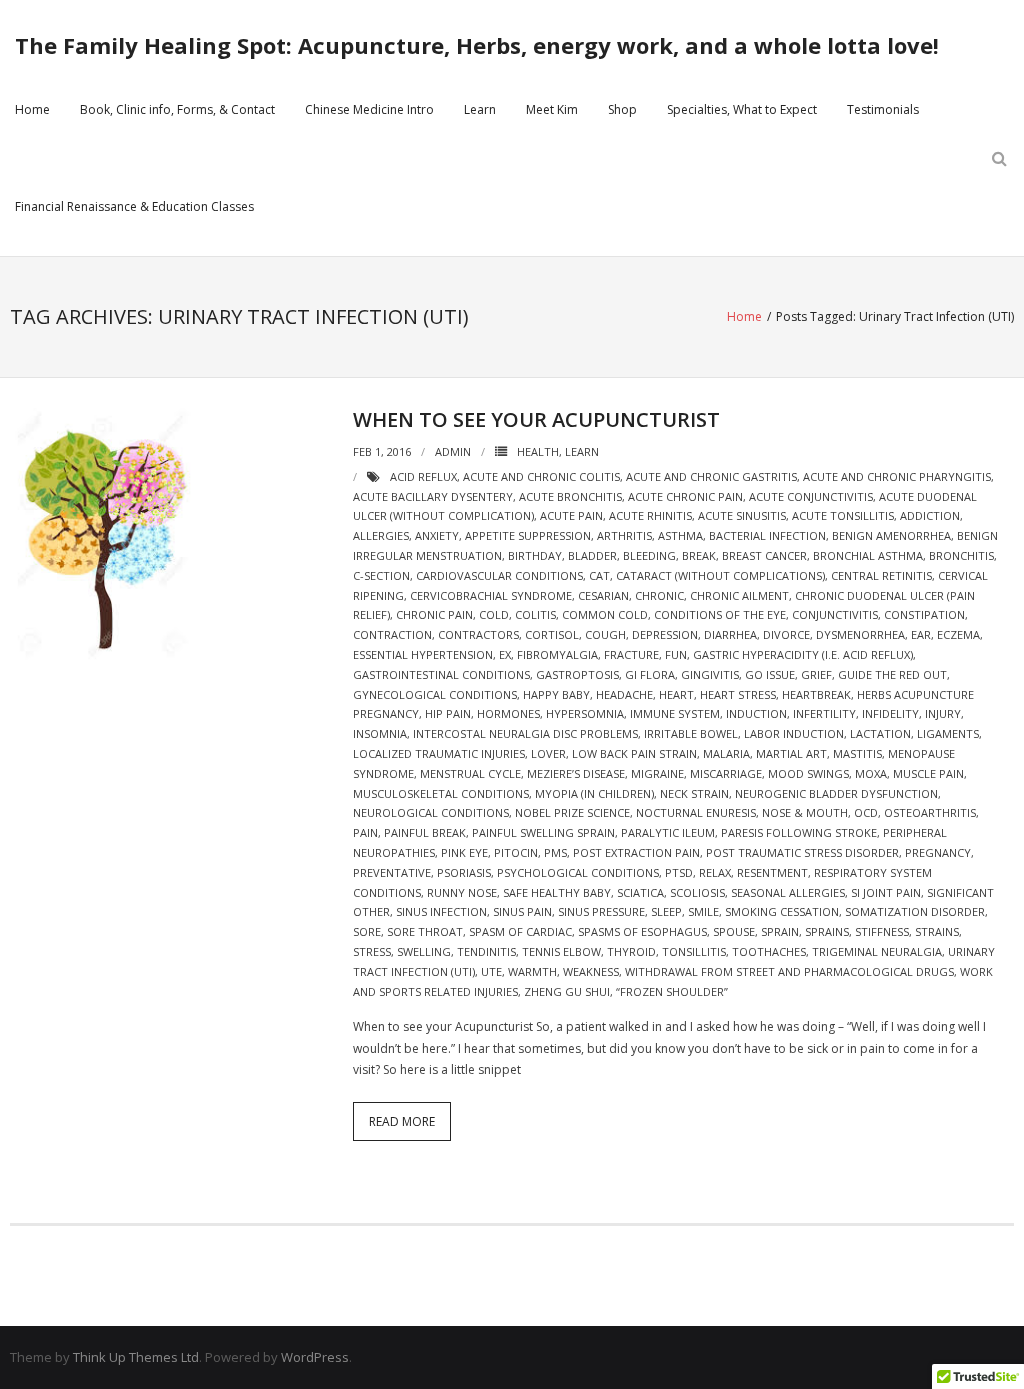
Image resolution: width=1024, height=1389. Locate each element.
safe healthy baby (557, 892)
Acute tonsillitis (843, 515)
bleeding (649, 555)
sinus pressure (601, 911)
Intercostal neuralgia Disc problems (525, 733)
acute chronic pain (685, 496)
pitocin (516, 852)
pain (365, 832)
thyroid (631, 951)
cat (599, 575)
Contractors (478, 634)
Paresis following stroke (799, 832)
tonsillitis (694, 951)
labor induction (794, 733)
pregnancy (938, 852)
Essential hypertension (423, 654)
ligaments (948, 733)
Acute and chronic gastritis (711, 476)
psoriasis (464, 872)
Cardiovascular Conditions (499, 575)
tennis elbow (561, 951)
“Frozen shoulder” (672, 991)
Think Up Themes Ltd (136, 1357)
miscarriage (726, 773)
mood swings (808, 773)
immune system (675, 713)
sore (367, 931)
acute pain (571, 515)
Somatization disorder (915, 911)
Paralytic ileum (668, 832)
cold (494, 614)
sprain (780, 931)
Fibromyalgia (557, 654)
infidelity (890, 713)
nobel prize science (572, 812)
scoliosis (697, 892)
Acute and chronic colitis (541, 476)
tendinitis (486, 951)
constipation (924, 614)
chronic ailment (739, 595)
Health (538, 451)
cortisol (552, 634)
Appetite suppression (528, 535)
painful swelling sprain (543, 832)
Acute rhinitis (650, 515)
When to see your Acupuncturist (536, 419)
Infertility (824, 713)
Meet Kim (552, 109)
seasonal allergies (788, 892)
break (699, 555)
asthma (680, 535)
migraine (657, 773)
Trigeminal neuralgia (877, 951)
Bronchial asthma (868, 555)
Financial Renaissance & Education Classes (134, 206)
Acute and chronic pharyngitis (897, 476)
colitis (535, 614)
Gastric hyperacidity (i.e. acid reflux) (803, 654)
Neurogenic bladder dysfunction (836, 793)
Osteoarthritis (930, 812)
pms (555, 852)
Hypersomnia (585, 713)
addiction (930, 515)
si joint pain (886, 892)
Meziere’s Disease (576, 773)
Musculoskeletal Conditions (441, 793)
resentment (772, 872)
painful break (425, 832)
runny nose (462, 892)
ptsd (679, 872)
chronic (659, 595)
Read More (402, 1121)
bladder (592, 555)
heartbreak (816, 694)
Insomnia (380, 733)
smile (703, 911)
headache (624, 694)
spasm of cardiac (520, 931)
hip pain (448, 713)
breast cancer (764, 555)
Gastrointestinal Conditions (441, 674)
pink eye (464, 852)
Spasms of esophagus (642, 931)
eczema (958, 634)
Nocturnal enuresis (696, 812)
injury (943, 713)
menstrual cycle (470, 773)
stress (372, 951)
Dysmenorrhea (860, 634)
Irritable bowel (691, 733)
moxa (871, 773)
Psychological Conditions (578, 872)
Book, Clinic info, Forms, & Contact (177, 109)
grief (816, 674)
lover (548, 753)
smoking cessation (782, 911)
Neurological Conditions (431, 812)
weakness (591, 971)
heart (676, 694)
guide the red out (892, 674)
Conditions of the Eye (720, 614)
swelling (424, 951)
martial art (791, 753)
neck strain (694, 793)
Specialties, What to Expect (742, 109)
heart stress (738, 694)
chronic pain (434, 614)
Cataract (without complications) (720, 575)
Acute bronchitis (570, 496)
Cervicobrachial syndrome (491, 595)
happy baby (556, 694)
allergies (381, 535)
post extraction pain (636, 852)
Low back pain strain (634, 753)
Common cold (605, 614)
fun (676, 654)
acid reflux (423, 476)
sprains (827, 931)
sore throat (425, 931)
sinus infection (441, 911)
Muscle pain (928, 773)
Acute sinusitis (742, 515)
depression (665, 634)
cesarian (603, 595)
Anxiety (437, 535)
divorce (786, 634)
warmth (532, 971)
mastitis (857, 753)
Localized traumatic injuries (439, 753)
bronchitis (961, 555)
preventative (392, 872)
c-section (381, 575)
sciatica (640, 892)
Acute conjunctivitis (811, 496)
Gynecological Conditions (435, 694)
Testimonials (883, 109)
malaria (726, 753)
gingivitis (710, 674)
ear (921, 634)
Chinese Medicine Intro (369, 109)
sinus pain (522, 911)
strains (937, 931)
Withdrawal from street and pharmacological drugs (789, 971)
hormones (508, 713)
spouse (734, 931)
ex (505, 654)
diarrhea (730, 634)
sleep (666, 911)
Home (32, 109)
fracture (631, 654)
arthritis (624, 535)
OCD (866, 812)
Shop (622, 109)
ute (491, 971)
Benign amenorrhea (891, 535)
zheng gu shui (567, 991)
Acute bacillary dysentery (433, 496)
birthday (535, 555)
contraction (392, 634)
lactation (880, 733)
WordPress (315, 1357)
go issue (770, 674)
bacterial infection (767, 535)
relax (715, 872)
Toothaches (769, 951)
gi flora (650, 674)
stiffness (882, 931)
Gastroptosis (577, 674)
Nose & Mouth (805, 812)
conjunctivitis (835, 614)
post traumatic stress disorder (802, 852)
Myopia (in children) (594, 793)
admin (453, 451)
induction (756, 713)
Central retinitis (881, 575)
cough (605, 634)
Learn (480, 109)
